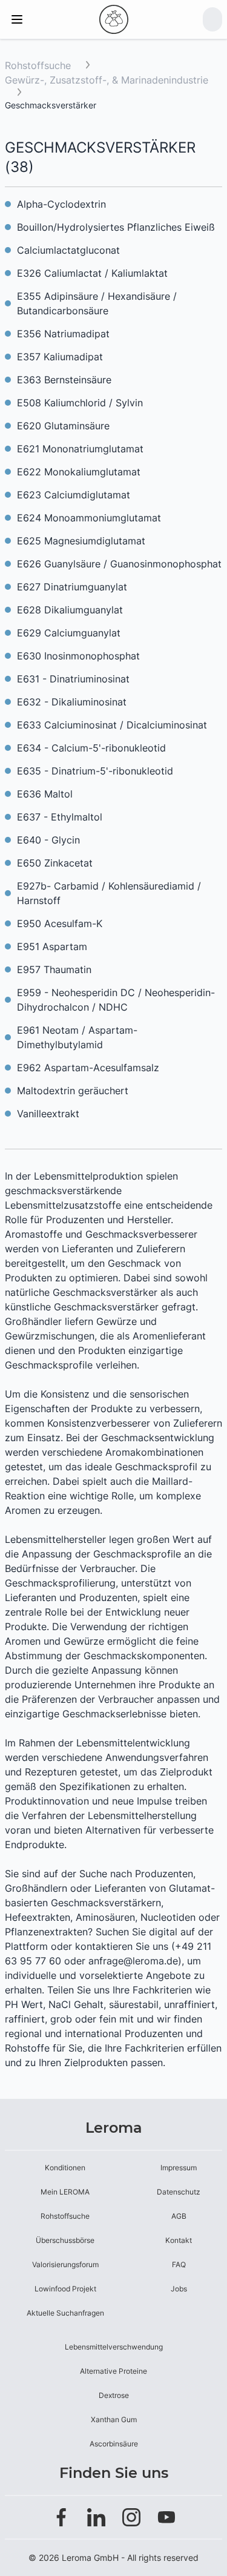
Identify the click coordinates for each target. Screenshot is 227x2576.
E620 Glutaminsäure (63, 426)
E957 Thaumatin (54, 969)
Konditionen (65, 2168)
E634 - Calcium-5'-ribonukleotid (91, 748)
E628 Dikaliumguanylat (70, 610)
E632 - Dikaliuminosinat (72, 702)
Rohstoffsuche (38, 65)
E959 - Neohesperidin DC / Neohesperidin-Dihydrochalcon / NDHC (116, 1000)
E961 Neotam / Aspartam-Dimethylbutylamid (77, 1037)
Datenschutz (179, 2192)
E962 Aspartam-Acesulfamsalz (88, 1068)
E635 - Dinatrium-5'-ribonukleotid (95, 771)
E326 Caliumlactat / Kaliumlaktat (92, 273)
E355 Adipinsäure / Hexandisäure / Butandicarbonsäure (97, 303)
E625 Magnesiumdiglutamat (81, 541)
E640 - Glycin (48, 840)
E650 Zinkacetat (55, 863)
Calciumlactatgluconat (68, 250)
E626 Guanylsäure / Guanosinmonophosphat (119, 564)
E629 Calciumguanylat (69, 633)
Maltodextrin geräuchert (73, 1091)
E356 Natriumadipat (63, 334)
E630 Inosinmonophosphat (78, 656)
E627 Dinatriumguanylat (72, 587)
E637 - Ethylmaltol (60, 817)
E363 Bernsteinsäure (64, 380)
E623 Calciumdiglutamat (74, 495)
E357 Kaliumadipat (60, 357)
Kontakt (179, 2240)
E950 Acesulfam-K (60, 923)
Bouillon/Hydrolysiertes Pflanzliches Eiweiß (116, 227)
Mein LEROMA (65, 2192)
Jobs (179, 2289)
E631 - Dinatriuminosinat (73, 679)
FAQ (179, 2264)
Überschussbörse (65, 2240)
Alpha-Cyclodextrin (61, 204)
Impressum (179, 2168)
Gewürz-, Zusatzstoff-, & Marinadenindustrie (107, 80)
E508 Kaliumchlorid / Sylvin (80, 403)
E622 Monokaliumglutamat (79, 472)
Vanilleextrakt (48, 1114)
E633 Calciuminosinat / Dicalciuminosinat (112, 725)
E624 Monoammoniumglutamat (89, 518)
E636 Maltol (45, 794)
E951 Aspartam (52, 946)
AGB (179, 2216)
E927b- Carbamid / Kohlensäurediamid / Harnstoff (109, 893)
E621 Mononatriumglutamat (80, 449)
